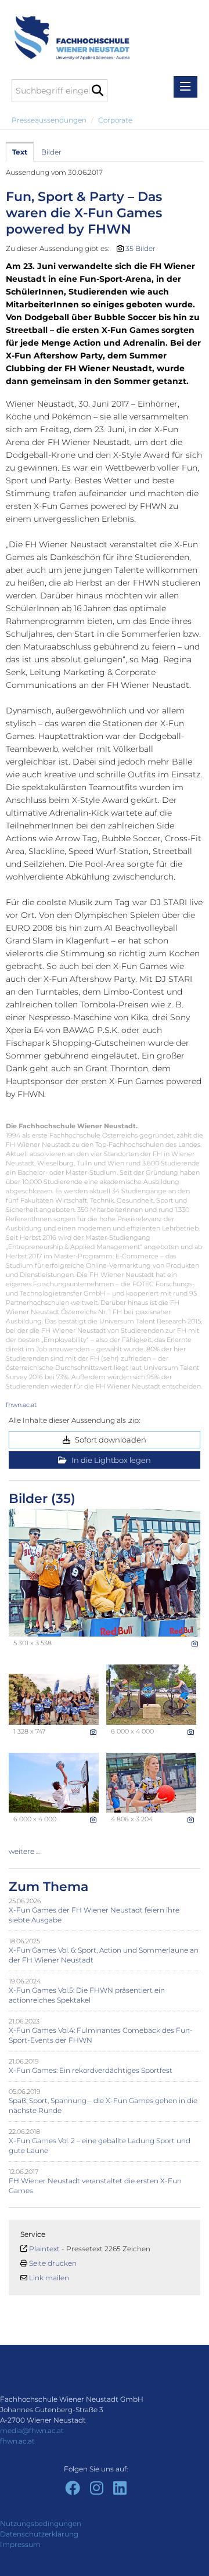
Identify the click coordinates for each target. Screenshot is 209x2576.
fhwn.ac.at (21, 1405)
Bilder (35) (42, 1499)
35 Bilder (140, 248)
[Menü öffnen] (185, 87)
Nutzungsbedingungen (41, 2523)
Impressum (20, 2544)
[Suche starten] (97, 91)
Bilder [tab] (51, 152)
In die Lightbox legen (110, 1460)
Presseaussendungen (49, 120)
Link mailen (49, 2278)
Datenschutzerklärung (39, 2534)
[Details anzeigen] (195, 1644)
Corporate (115, 120)
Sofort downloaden (110, 1440)
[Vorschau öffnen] (105, 1573)
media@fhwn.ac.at (32, 2430)
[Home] (68, 32)
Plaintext (44, 2249)
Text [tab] (20, 152)
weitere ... (24, 1851)
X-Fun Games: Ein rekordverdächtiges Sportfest (91, 2070)
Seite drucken (53, 2263)
